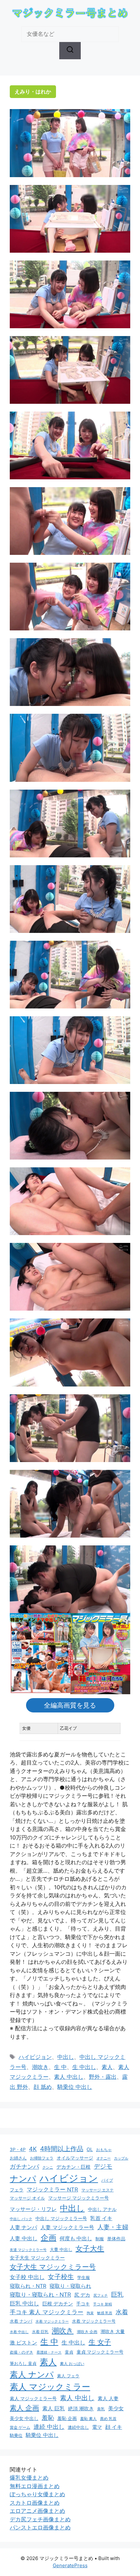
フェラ (17, 2190)
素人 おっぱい (72, 2364)
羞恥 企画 (67, 2418)
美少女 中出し (24, 2418)
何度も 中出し (76, 2238)
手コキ (83, 2304)
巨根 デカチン (58, 2304)
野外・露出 (103, 2077)
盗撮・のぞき (21, 2352)
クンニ (48, 2167)
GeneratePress (70, 2565)
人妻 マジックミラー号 (67, 2227)
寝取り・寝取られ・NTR (40, 2294)
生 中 (60, 2067)
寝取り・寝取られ (70, 2286)
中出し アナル (102, 2209)
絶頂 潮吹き (81, 2409)
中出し (66, 2057)
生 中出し (84, 2067)
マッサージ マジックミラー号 (78, 2198)
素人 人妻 (108, 2399)
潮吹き (40, 2067)
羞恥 (48, 2418)
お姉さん (18, 2158)
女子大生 (90, 2248)
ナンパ (23, 2179)
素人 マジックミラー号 (33, 2398)
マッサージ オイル (27, 2198)
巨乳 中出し (24, 2303)
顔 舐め (43, 2087)
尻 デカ (82, 2295)
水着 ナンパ (21, 2321)
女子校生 (61, 2277)
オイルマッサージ (75, 2158)
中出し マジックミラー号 (61, 2218)
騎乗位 (16, 2435)
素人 (107, 2067)
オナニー (104, 2158)
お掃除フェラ (42, 2158)
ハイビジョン (35, 2057)
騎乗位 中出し (75, 2087)
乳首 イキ (101, 2218)
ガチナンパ (24, 2167)
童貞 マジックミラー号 (100, 2352)
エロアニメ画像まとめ (37, 2511)
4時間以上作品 (62, 2149)
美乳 (101, 2409)
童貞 (69, 2352)
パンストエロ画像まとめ (40, 2527)
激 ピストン (23, 2343)
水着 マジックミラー (52, 2321)
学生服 (84, 2277)
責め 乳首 (108, 2419)
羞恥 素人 (88, 2419)
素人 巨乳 (54, 2408)
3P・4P (18, 2149)
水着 (122, 2312)
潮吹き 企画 (87, 2332)
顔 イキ (114, 2427)
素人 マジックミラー (50, 2387)
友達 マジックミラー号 (28, 2250)
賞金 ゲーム (20, 2427)
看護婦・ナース (49, 2352)
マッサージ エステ (98, 2190)
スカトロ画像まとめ (35, 2503)
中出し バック (21, 2219)
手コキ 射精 (103, 2304)
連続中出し (78, 2427)
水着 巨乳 (40, 2332)
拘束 (90, 2313)
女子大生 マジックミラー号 (53, 2267)
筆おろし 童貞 (23, 2363)
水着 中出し (19, 2332)
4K (33, 2149)
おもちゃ (104, 2150)
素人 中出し (69, 2077)
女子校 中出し (27, 2277)
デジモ (103, 2167)
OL (90, 2149)
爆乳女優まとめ (29, 2478)
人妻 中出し (24, 2238)
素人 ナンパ (32, 2374)
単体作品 (116, 2238)
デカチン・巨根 (73, 2167)
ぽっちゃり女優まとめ (37, 2494)
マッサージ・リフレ (33, 2209)
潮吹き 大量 (113, 2331)
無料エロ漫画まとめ (35, 2486)
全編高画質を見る (70, 1705)
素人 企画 (24, 2408)
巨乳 (117, 2294)
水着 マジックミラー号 (94, 2321)
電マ (97, 2427)
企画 (49, 2238)
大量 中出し (61, 2250)
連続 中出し (49, 2427)
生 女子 (100, 2342)
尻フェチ (101, 2295)
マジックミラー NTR (52, 2189)
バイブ (107, 2180)
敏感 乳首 (105, 2313)
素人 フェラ (68, 2376)
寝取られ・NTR (28, 2286)
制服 (100, 2239)
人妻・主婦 (113, 2227)
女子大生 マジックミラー (37, 2258)
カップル (121, 2158)
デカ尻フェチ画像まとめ (40, 2519)
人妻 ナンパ (23, 2227)
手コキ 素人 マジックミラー (47, 2312)
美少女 (116, 2408)
